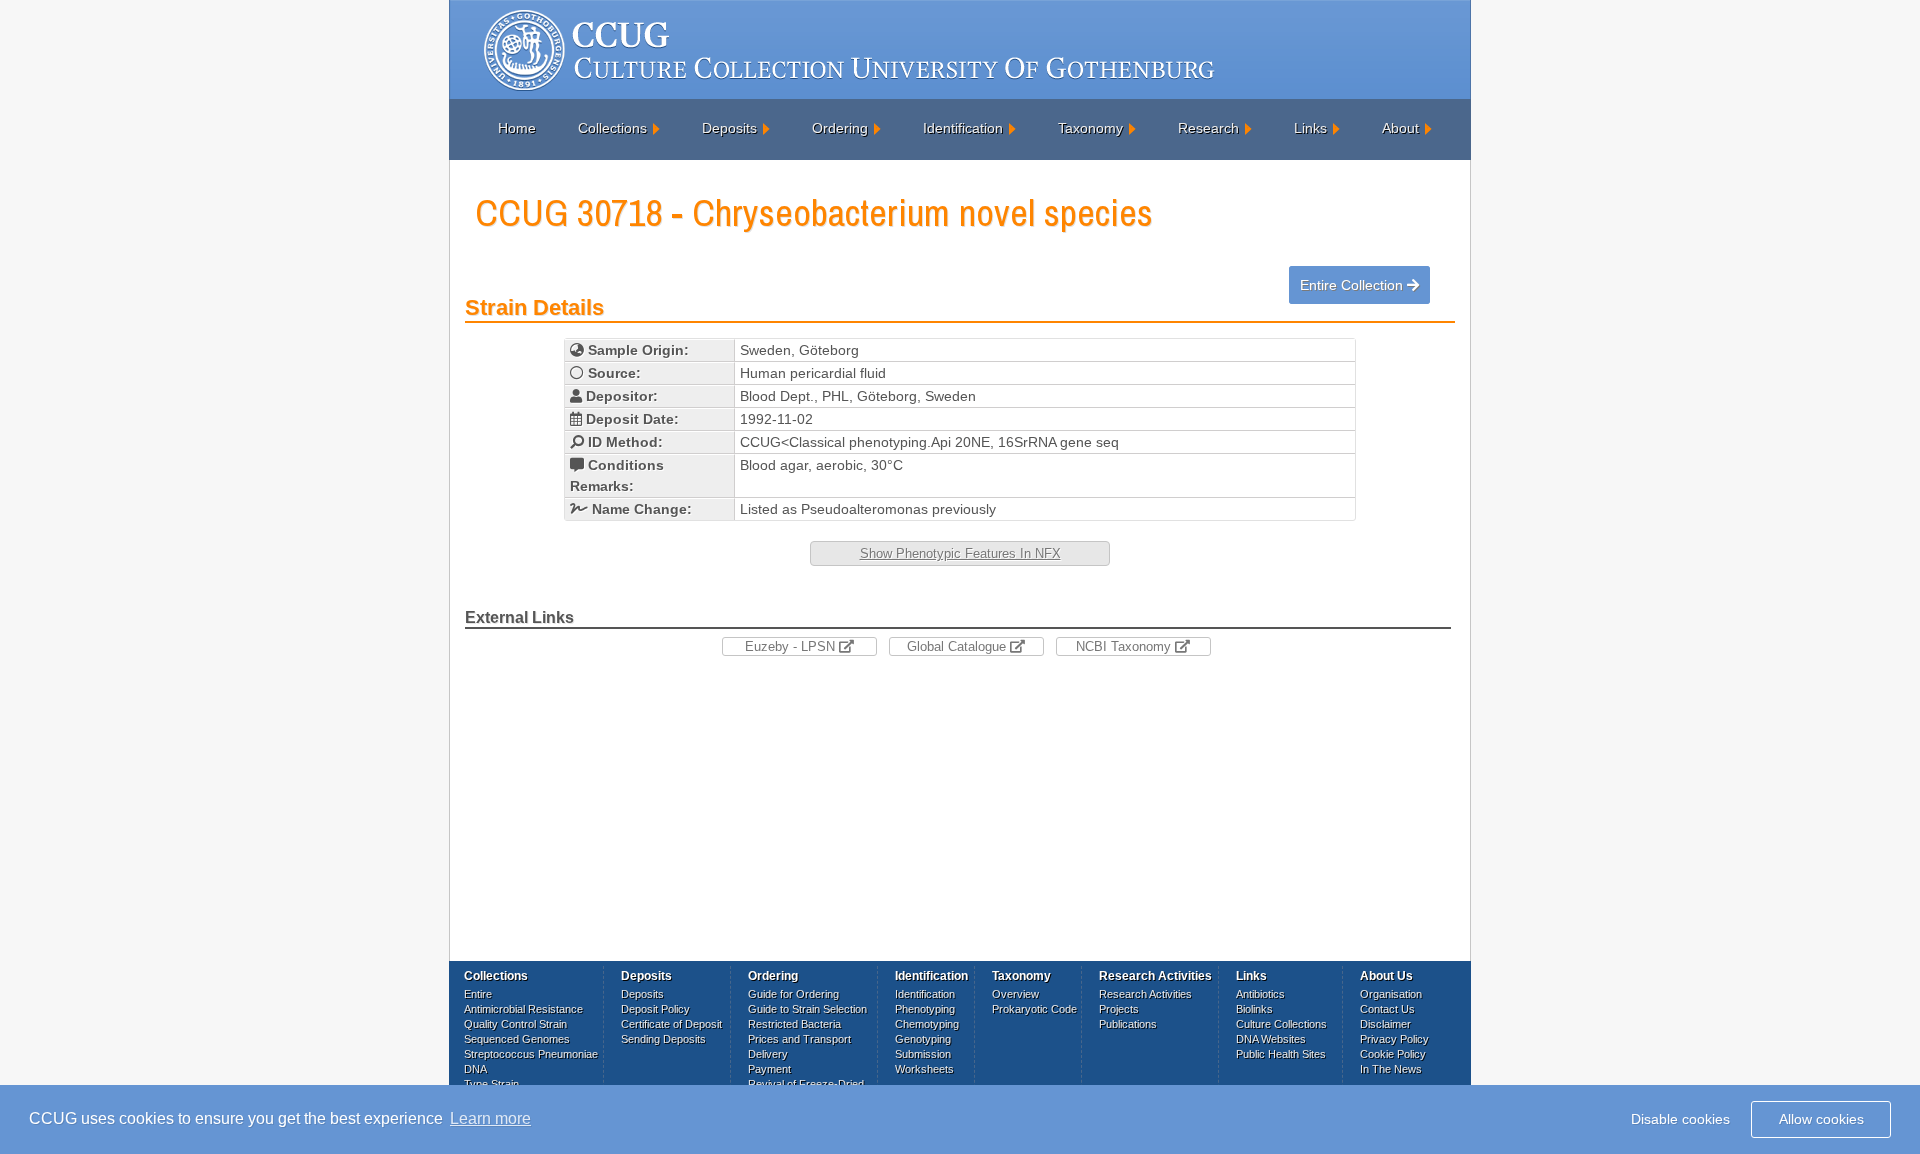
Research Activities (1145, 994)
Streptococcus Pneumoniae (531, 1054)
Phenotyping (925, 1009)
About (1400, 128)
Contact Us (1387, 1009)
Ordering (840, 128)
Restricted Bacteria (794, 1024)
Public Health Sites (1281, 1054)
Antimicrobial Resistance (523, 1009)
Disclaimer (1385, 1024)
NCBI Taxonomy (1125, 646)
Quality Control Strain (515, 1024)
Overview (1015, 994)
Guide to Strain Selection (807, 1009)
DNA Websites (1271, 1039)
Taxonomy (1090, 128)
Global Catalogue (958, 646)
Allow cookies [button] (1821, 1119)
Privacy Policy (1394, 1039)
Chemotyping (927, 1024)
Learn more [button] (490, 1118)
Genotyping (923, 1039)
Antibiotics (1260, 994)
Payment (769, 1069)
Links (1310, 128)
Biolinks (1254, 1009)
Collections (612, 128)
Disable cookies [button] (1680, 1119)
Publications (1128, 1024)
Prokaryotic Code (1034, 1009)
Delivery (768, 1054)
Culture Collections (1281, 1024)
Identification (963, 128)
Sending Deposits (663, 1039)
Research (1208, 128)
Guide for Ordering (793, 994)
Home (517, 128)
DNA (475, 1069)
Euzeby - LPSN (792, 646)
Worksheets (924, 1069)
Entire (478, 994)
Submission (923, 1054)
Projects (1119, 1009)
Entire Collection (1353, 285)
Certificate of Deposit (671, 1024)
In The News (1391, 1069)
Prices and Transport (799, 1039)
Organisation (1391, 994)
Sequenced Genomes (517, 1039)
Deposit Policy (655, 1009)
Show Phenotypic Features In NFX (960, 553)
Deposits (729, 128)
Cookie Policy (1393, 1054)
